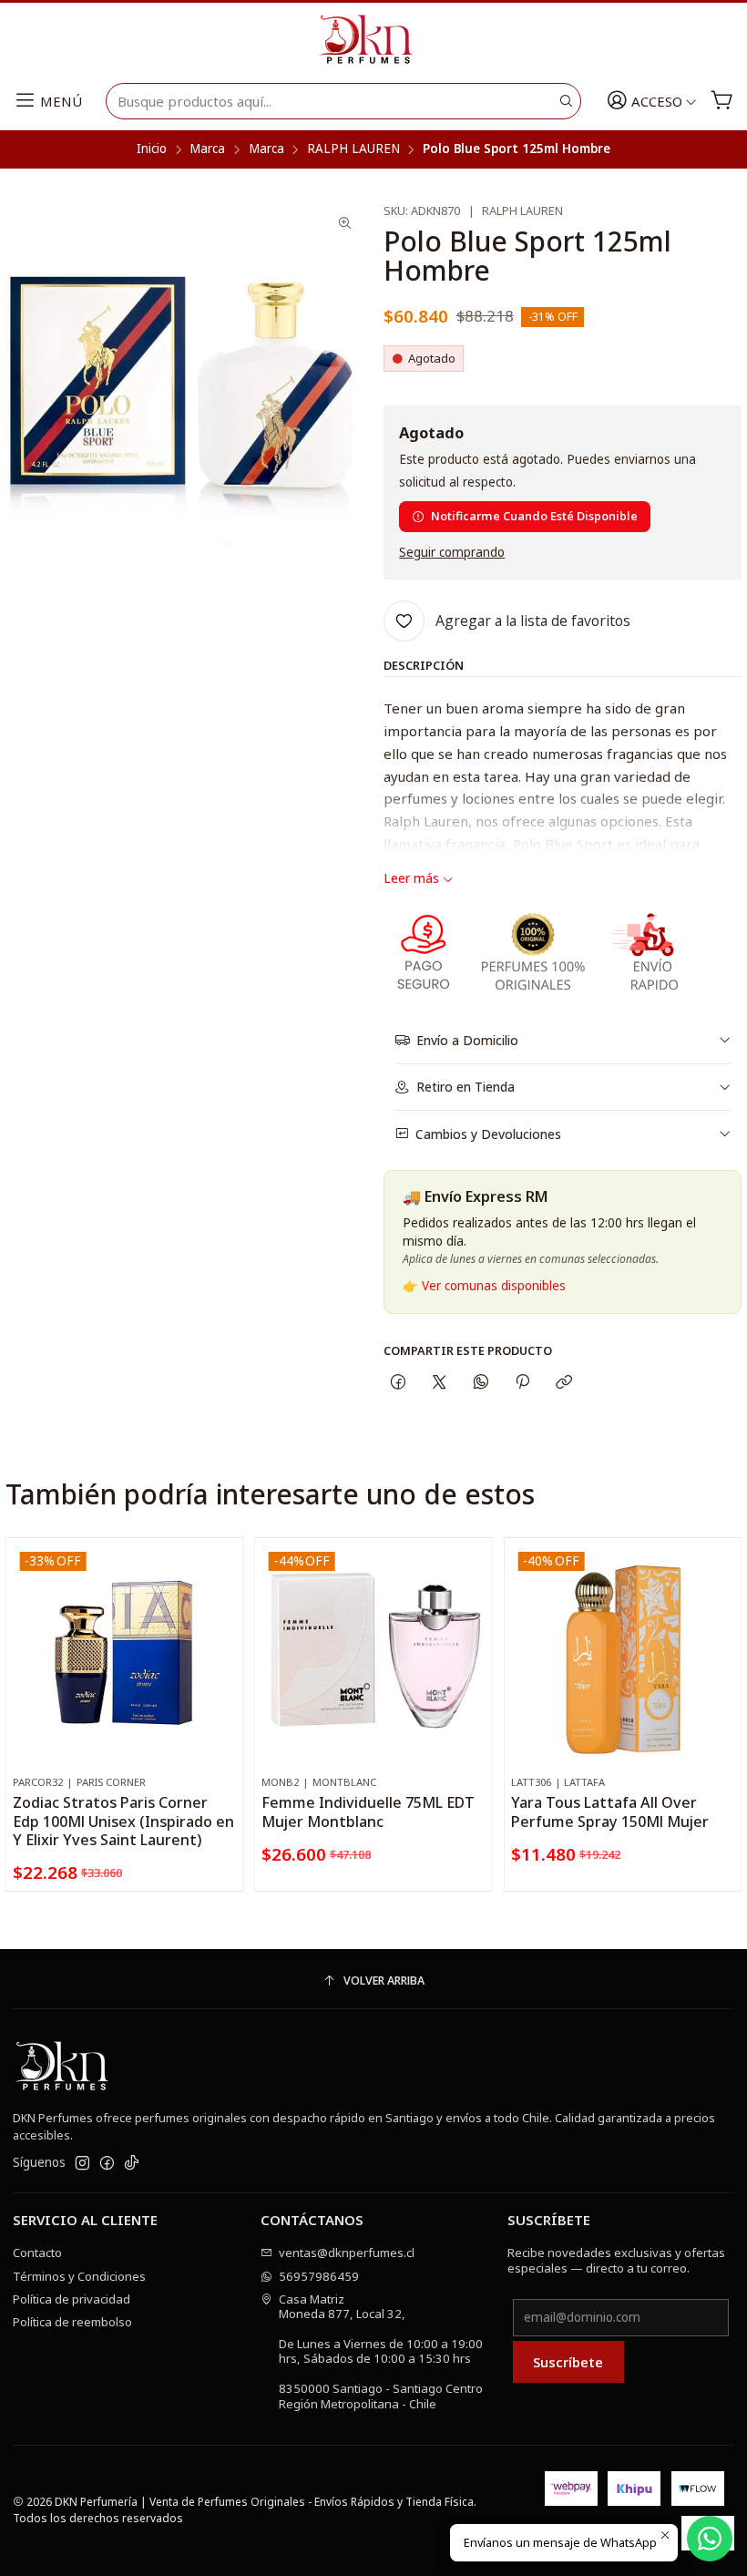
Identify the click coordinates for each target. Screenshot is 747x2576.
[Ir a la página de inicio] (373, 40)
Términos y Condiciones (79, 2276)
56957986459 (319, 2276)
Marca (207, 149)
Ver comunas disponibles (494, 1286)
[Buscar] (566, 101)
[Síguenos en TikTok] (132, 2164)
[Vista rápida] (222, 1674)
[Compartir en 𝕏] (440, 1382)
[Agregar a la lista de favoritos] (222, 1633)
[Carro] (722, 102)
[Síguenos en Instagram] (82, 2164)
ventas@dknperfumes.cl (347, 2253)
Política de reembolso (72, 2322)
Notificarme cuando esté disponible (534, 516)
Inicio (152, 149)
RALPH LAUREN (353, 149)
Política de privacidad (72, 2299)
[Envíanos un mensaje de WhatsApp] (710, 2539)
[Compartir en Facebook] (398, 1382)
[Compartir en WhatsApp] (481, 1382)
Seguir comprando (452, 553)
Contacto (37, 2253)
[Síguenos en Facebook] (107, 2164)
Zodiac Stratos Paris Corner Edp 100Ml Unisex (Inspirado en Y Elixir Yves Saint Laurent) (123, 1821)
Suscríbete (568, 2362)
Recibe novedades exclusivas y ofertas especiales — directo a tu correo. (616, 2260)
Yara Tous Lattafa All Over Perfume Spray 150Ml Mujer (610, 1811)
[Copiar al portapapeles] (564, 1382)
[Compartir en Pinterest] (522, 1382)
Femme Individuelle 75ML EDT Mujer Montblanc (368, 1811)
